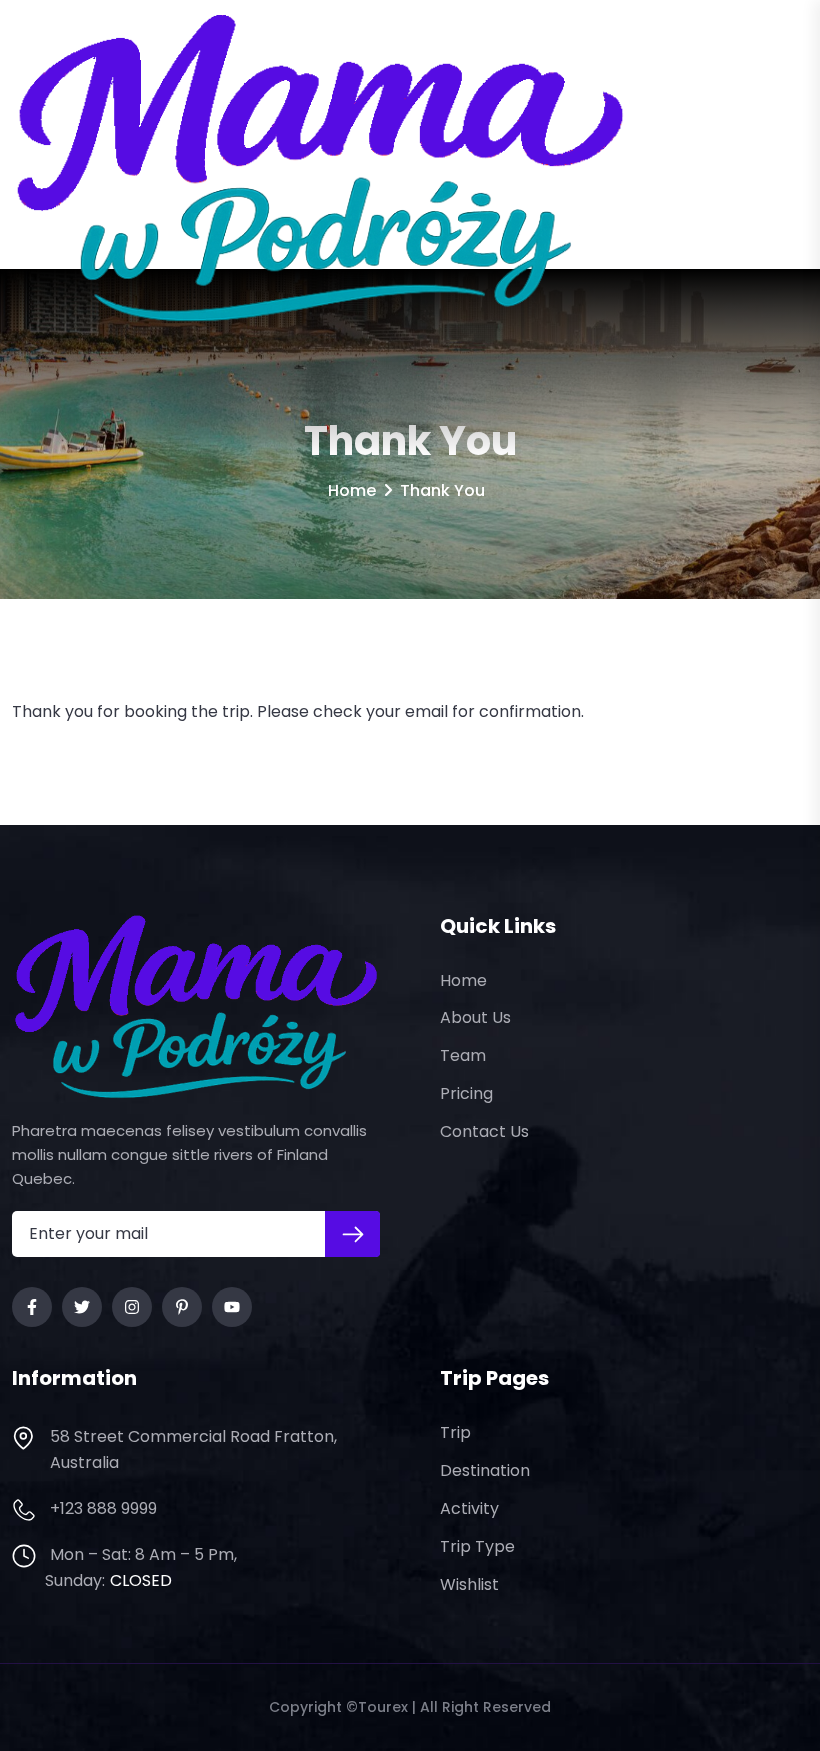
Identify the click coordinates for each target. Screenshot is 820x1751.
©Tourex (377, 1707)
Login (765, 168)
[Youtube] (232, 1307)
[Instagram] (132, 1307)
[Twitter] (82, 1307)
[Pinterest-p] (182, 1307)
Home (352, 490)
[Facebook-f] (32, 1307)
